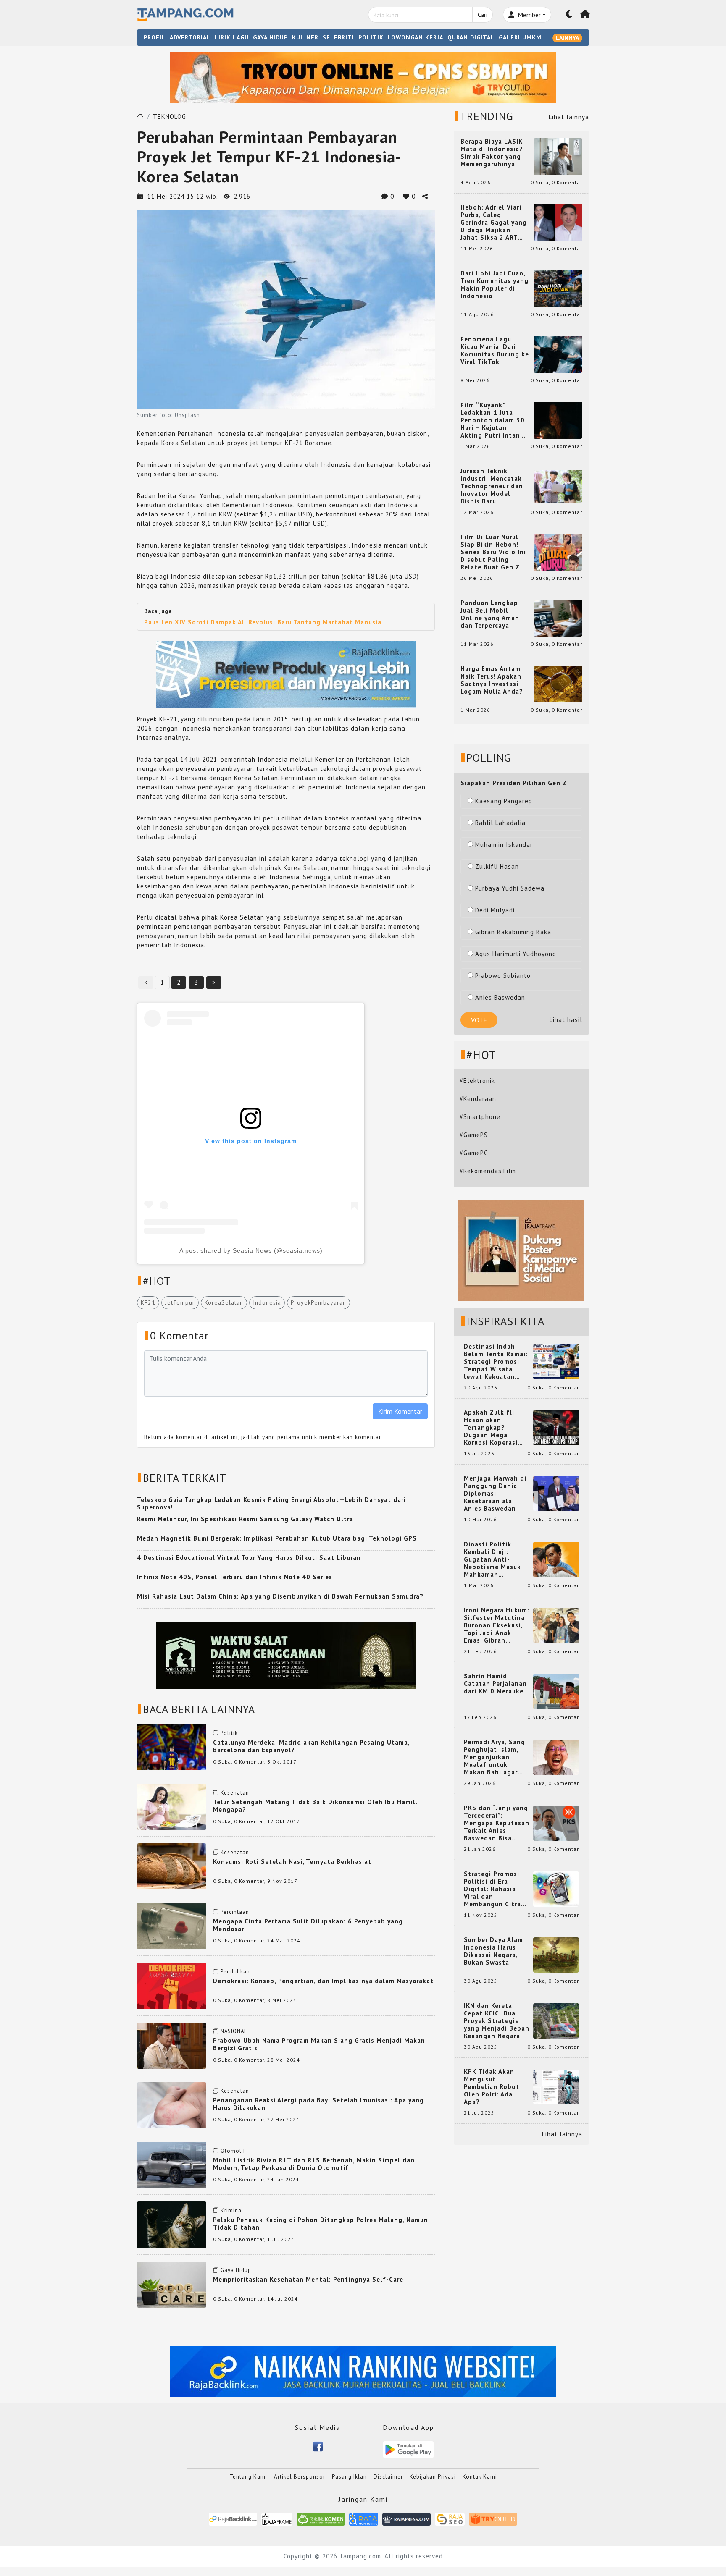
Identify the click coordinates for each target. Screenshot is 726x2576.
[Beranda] (585, 15)
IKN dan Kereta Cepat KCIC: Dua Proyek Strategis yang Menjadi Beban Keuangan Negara (497, 2021)
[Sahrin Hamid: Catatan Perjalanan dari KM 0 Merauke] (556, 1691)
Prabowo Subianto (503, 976)
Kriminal (232, 2210)
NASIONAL (234, 2031)
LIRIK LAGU (232, 37)
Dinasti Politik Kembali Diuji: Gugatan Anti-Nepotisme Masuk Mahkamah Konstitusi (492, 1559)
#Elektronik (477, 1081)
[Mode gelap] (569, 15)
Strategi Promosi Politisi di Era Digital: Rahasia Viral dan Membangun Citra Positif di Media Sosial (492, 1889)
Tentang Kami (248, 2477)
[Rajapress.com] (406, 2519)
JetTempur (180, 1302)
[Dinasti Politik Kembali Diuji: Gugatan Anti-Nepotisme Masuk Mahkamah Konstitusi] (556, 1559)
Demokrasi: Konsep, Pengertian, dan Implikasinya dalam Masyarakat (323, 1981)
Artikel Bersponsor (300, 2477)
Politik (229, 1733)
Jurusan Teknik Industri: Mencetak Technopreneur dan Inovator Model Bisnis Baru (492, 486)
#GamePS (474, 1135)
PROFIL (155, 37)
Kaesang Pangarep (504, 801)
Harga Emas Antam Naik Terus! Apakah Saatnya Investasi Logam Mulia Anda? (492, 680)
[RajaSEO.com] (450, 2519)
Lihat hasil (566, 1020)
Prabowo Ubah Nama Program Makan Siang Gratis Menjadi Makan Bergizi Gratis (319, 2044)
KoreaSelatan (224, 1302)
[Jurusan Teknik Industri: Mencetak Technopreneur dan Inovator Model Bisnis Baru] (558, 486)
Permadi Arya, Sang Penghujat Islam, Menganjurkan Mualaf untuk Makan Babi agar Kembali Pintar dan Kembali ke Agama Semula (495, 1757)
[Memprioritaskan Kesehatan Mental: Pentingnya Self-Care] (172, 2284)
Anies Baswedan (500, 997)
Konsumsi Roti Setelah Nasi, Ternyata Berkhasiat (292, 1862)
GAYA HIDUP (270, 37)
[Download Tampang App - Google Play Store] (408, 2449)
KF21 (148, 1302)
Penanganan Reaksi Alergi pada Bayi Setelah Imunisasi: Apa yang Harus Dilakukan (318, 2104)
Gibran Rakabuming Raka (513, 932)
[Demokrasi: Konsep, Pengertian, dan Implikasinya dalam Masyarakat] (172, 1985)
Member (528, 15)
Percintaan (235, 1912)
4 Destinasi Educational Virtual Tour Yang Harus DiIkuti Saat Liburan (249, 1558)
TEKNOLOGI (171, 117)
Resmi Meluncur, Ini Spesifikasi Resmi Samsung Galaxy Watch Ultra (245, 1519)
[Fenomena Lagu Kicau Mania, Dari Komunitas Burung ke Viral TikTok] (558, 354)
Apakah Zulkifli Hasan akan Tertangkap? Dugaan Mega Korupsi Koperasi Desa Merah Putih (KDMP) (492, 1428)
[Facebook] (318, 2446)
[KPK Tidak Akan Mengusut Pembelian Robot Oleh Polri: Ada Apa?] (556, 2086)
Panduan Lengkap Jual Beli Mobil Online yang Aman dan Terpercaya (490, 614)
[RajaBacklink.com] (233, 2519)
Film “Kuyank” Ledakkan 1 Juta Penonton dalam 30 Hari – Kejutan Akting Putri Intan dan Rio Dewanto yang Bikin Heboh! (493, 420)
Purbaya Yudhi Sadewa (510, 888)
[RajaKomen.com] (321, 2519)
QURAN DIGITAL (471, 37)
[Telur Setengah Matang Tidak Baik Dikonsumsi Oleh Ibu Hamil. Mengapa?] (172, 1806)
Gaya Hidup (236, 2270)
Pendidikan (235, 1972)
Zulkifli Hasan (497, 866)
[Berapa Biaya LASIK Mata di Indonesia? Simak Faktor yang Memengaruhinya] (558, 156)
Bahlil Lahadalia (500, 823)
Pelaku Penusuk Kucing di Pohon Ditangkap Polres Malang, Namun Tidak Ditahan (321, 2224)
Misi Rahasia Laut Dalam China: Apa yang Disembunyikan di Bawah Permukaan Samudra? (280, 1596)
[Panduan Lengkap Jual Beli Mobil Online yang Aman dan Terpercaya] (558, 617)
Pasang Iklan (349, 2477)
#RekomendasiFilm (488, 1171)
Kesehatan (235, 1793)
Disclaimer (388, 2477)
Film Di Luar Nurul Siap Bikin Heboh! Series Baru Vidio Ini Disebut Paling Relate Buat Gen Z (493, 552)
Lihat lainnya (569, 117)
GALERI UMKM (520, 37)
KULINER (305, 37)
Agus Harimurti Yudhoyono (516, 954)
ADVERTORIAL (190, 37)
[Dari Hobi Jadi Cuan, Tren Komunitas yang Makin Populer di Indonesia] (558, 288)
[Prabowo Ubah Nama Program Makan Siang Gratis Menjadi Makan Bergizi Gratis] (172, 2045)
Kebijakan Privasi (433, 2477)
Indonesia (267, 1302)
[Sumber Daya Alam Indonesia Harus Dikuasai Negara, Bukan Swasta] (556, 1954)
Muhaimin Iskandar (504, 845)
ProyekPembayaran (318, 1302)
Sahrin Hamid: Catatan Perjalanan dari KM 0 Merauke (495, 1684)
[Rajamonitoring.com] (364, 2519)
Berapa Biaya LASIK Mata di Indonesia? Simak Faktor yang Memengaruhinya (492, 153)
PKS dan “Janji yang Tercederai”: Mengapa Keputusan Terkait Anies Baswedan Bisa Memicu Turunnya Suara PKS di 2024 (497, 1823)
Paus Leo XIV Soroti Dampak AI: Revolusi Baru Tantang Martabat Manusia (263, 622)
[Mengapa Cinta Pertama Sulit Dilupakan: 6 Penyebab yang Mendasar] (172, 1925)
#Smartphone (480, 1117)
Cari (483, 15)
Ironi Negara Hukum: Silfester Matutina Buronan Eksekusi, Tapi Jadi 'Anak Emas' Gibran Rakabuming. (497, 1625)
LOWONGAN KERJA (416, 37)
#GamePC (474, 1153)
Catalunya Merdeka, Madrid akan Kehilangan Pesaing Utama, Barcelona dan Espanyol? (311, 1746)
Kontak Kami (480, 2477)
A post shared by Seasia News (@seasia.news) (251, 1250)
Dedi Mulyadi (495, 910)
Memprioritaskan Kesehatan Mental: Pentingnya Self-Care (308, 2279)
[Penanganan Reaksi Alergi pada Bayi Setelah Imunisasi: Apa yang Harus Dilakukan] (172, 2105)
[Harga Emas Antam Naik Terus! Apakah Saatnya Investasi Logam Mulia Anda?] (558, 683)
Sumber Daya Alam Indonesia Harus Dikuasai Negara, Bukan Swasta (493, 1951)
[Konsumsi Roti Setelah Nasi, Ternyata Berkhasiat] (172, 1866)
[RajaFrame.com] (277, 2519)
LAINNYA (567, 38)
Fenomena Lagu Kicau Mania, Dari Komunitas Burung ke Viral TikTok (495, 351)
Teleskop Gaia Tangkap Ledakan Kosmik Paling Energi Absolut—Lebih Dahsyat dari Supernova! (271, 1503)
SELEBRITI (338, 37)
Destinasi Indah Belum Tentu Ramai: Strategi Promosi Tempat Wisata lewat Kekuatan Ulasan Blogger (496, 1362)
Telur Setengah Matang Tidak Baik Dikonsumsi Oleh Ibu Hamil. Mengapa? (315, 1806)
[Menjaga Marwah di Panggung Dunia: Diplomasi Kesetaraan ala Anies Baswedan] (556, 1493)
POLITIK (371, 37)
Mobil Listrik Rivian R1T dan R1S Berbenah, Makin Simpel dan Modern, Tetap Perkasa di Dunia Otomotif (314, 2164)
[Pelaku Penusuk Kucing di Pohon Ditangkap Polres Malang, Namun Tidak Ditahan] (172, 2224)
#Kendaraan (478, 1099)
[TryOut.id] (493, 2519)
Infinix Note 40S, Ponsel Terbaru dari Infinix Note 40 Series (235, 1577)
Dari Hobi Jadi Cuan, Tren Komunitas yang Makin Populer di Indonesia (495, 285)
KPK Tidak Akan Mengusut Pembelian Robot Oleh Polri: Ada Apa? (492, 2087)
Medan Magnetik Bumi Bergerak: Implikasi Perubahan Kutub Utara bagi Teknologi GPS (277, 1538)
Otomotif (233, 2151)
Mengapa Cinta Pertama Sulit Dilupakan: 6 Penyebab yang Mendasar (308, 1925)
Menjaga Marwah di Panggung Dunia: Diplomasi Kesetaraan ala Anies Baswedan (495, 1494)
